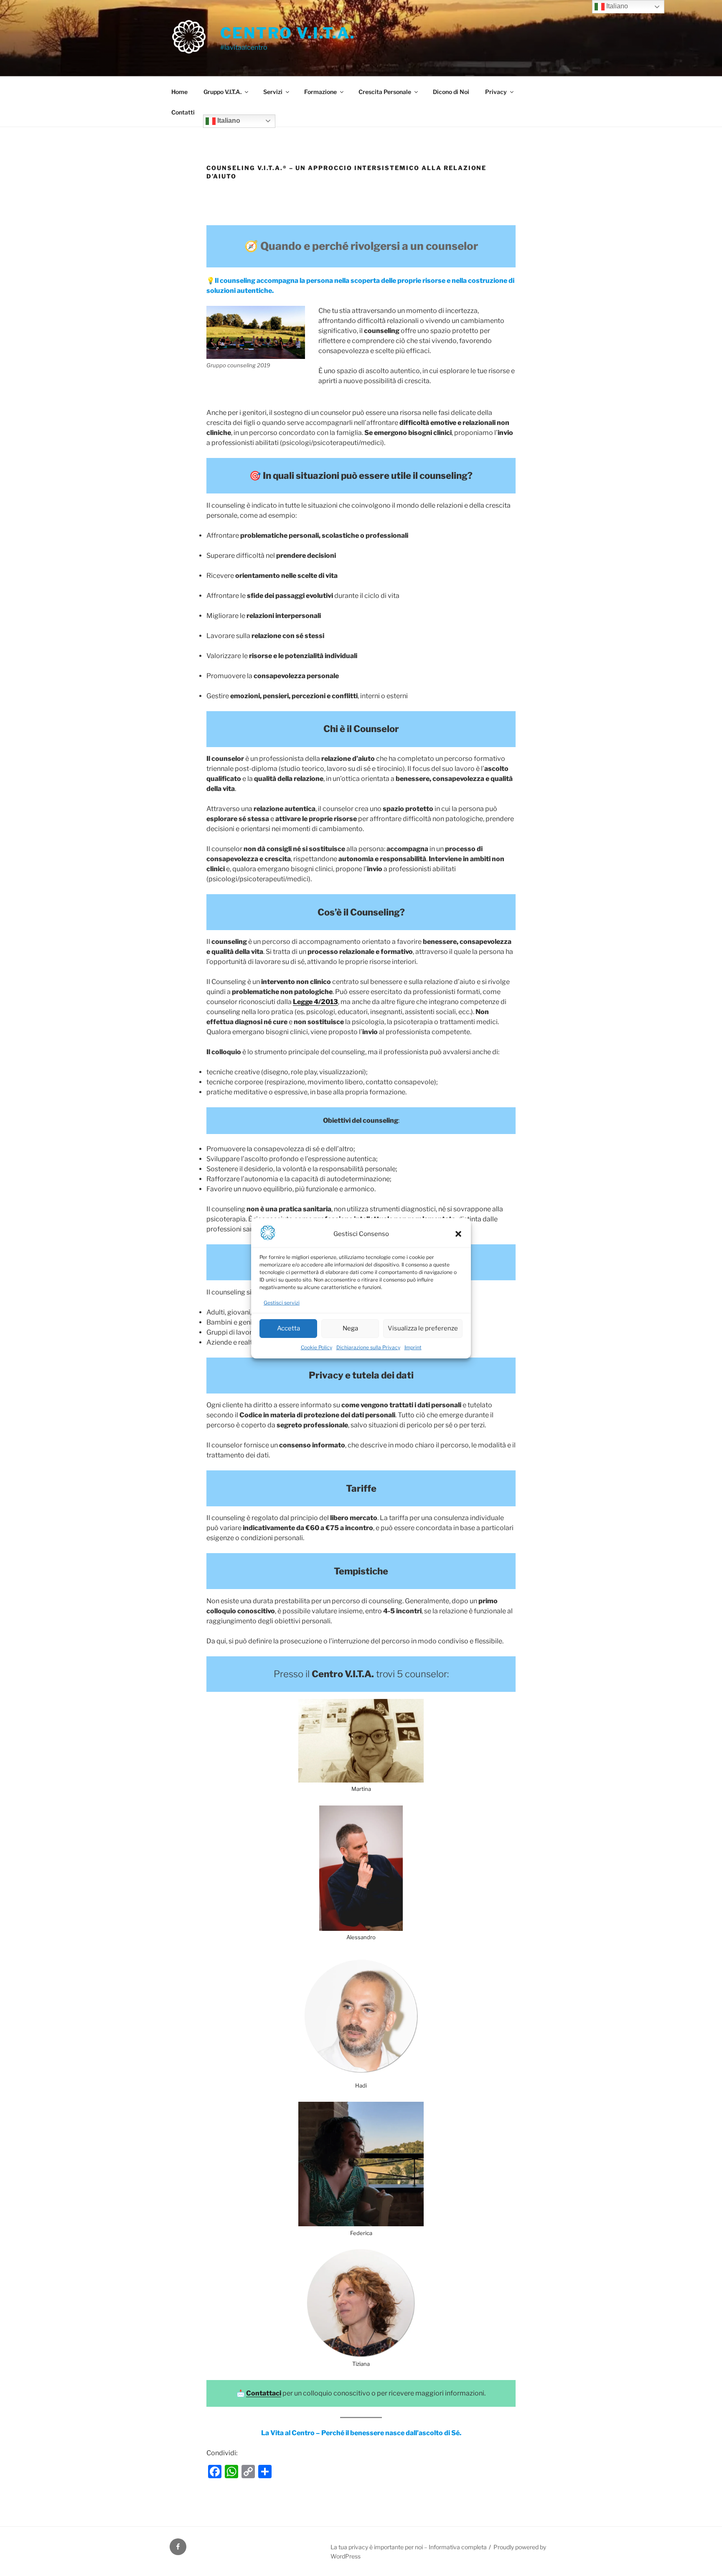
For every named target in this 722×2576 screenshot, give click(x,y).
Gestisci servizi (282, 1303)
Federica (361, 2233)
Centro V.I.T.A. (288, 33)
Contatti (183, 112)
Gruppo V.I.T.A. (222, 92)
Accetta (289, 1328)
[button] (458, 1234)
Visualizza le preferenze (423, 1328)
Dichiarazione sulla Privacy (368, 1347)
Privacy (496, 92)
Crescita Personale (385, 92)
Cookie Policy (317, 1347)
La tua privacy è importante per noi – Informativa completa (409, 2547)
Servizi (273, 92)
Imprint (413, 1347)
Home (179, 92)
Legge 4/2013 (315, 1002)
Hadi (361, 2085)
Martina (361, 1789)
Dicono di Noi (451, 92)
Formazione (320, 92)
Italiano (228, 121)
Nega (350, 1328)
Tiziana (361, 2364)
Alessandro (361, 1937)
